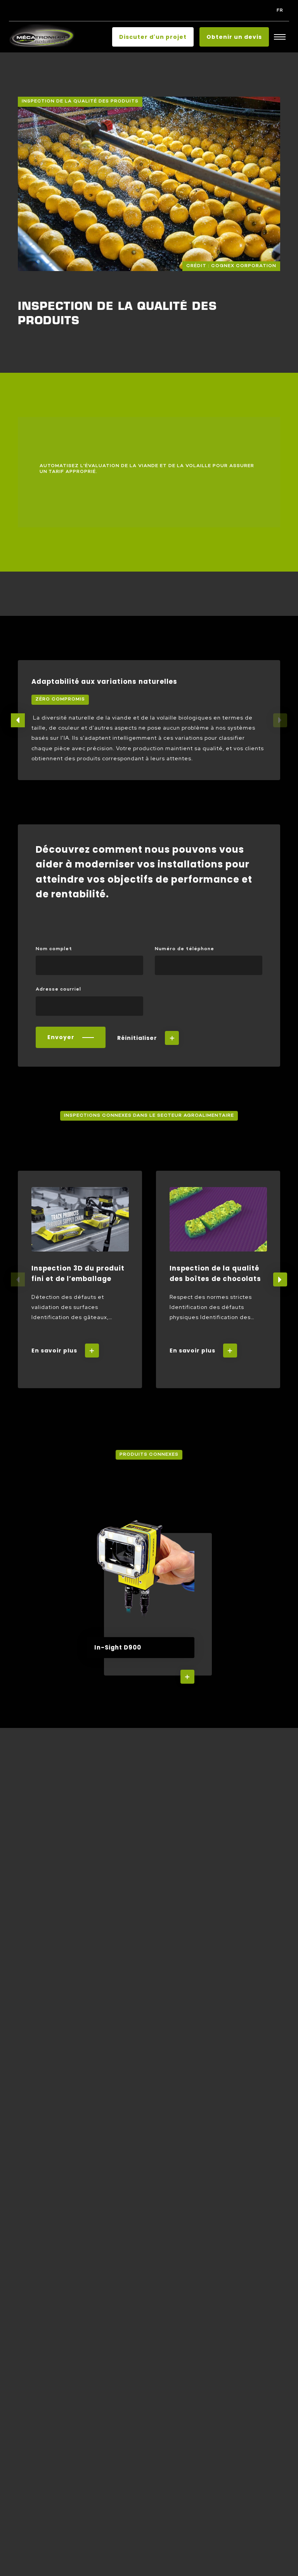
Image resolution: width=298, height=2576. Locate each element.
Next (280, 1279)
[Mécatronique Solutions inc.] (42, 37)
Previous (18, 720)
